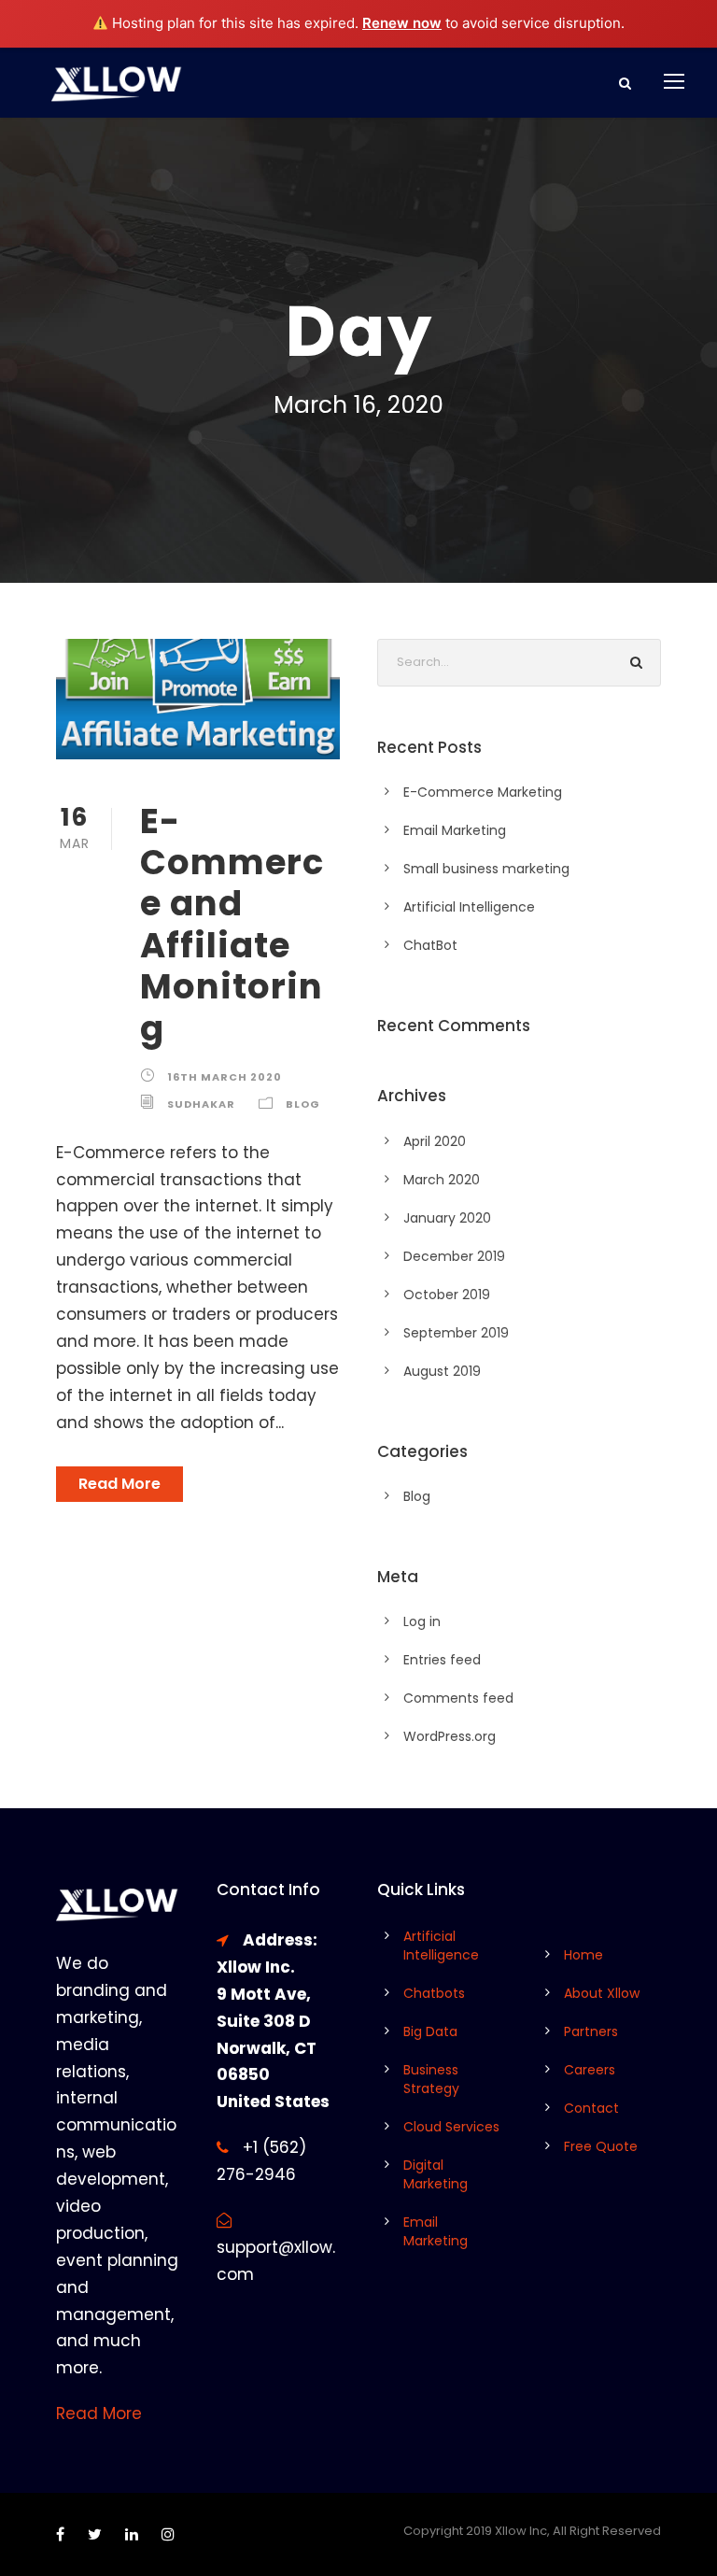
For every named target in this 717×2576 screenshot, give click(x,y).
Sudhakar (201, 1104)
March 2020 (442, 1180)
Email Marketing (455, 830)
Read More (119, 1484)
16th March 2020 (225, 1077)
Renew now (402, 23)
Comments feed (458, 1698)
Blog (303, 1104)
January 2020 (447, 1218)
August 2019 (442, 1371)
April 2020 (435, 1141)
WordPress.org (450, 1736)
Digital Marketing (436, 2174)
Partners (591, 2031)
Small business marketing (486, 869)
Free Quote (601, 2146)
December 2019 (454, 1256)
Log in (422, 1621)
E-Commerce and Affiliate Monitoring (232, 925)
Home (583, 1955)
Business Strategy (431, 2079)
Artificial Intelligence (469, 907)
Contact (591, 2108)
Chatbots (434, 1993)
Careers (590, 2070)
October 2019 (447, 1295)
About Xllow (602, 1993)
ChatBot (430, 945)
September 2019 (456, 1333)
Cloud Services (451, 2127)
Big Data (430, 2031)
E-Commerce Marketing (483, 792)
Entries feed (442, 1660)
